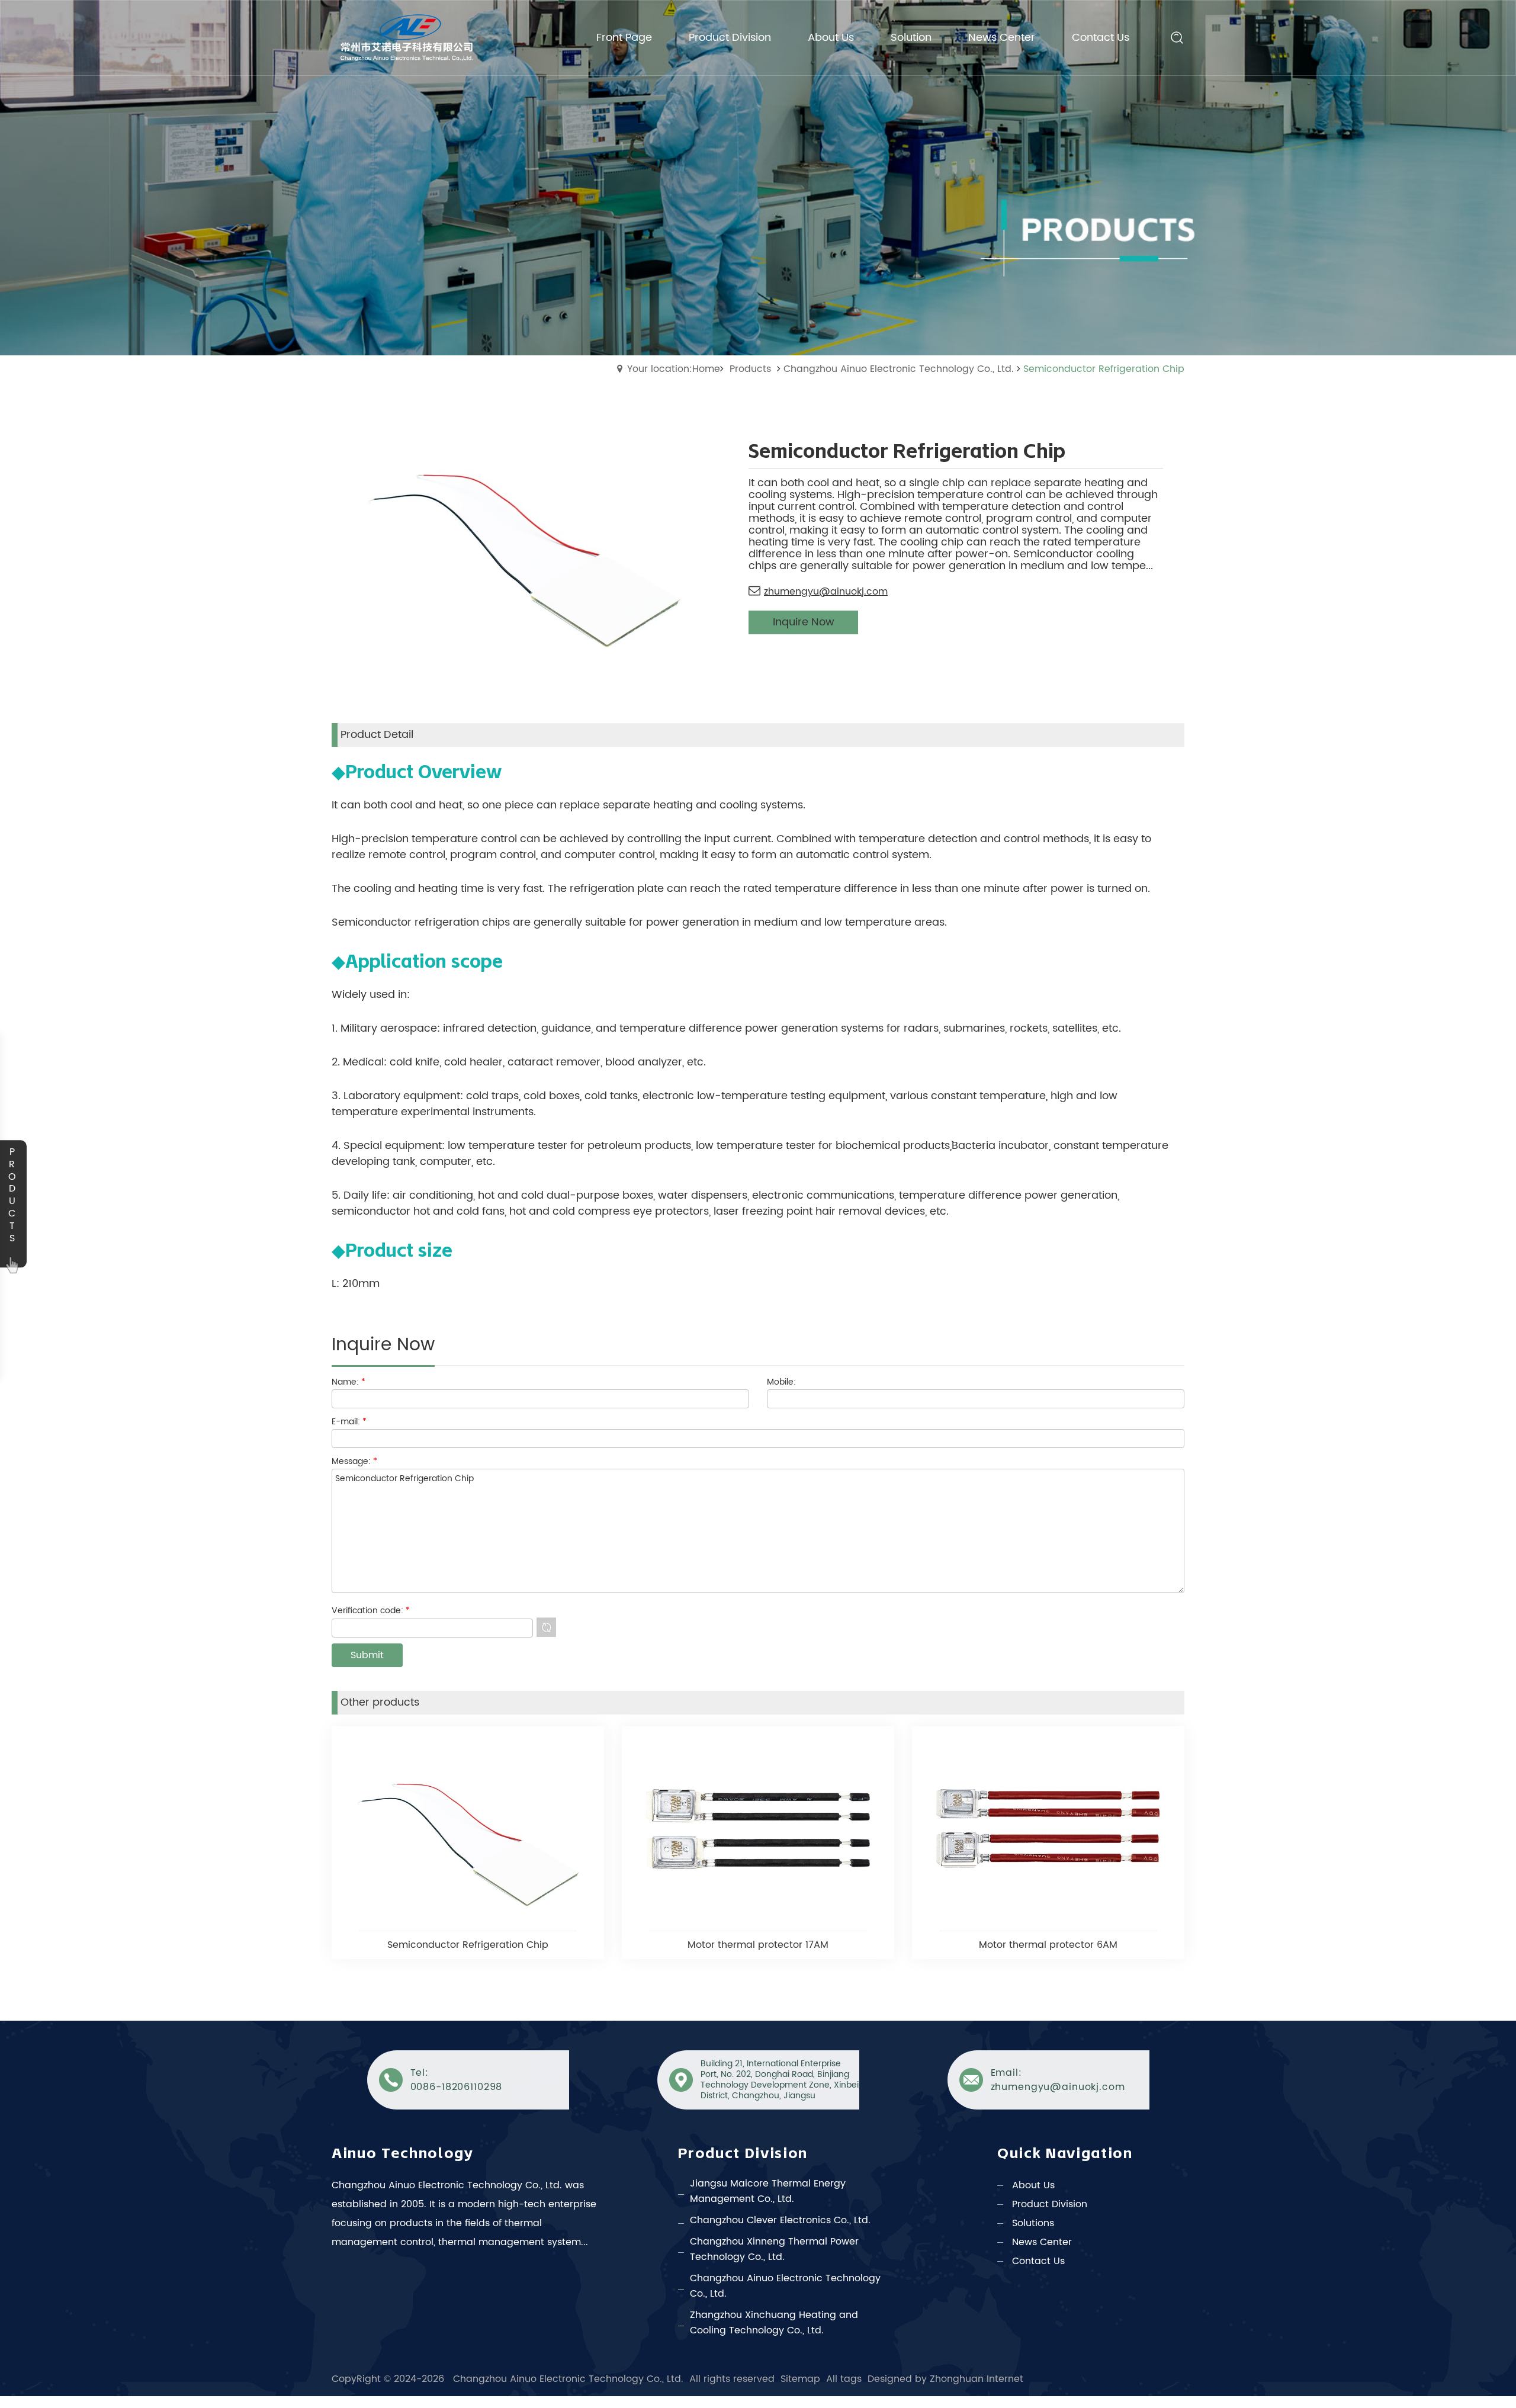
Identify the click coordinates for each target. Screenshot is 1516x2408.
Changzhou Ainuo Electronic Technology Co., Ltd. (899, 369)
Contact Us (1038, 2261)
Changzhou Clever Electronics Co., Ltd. (780, 2220)
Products (750, 369)
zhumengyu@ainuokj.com (826, 592)
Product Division (1050, 2204)
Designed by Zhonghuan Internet (945, 2379)
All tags (844, 2379)
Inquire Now (804, 622)
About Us (1033, 2185)
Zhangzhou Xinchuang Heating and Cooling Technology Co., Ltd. (774, 2323)
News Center (1042, 2242)
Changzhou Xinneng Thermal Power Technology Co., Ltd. (774, 2249)
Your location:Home (674, 369)
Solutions (1033, 2223)
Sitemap (800, 2379)
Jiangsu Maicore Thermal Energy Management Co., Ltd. (768, 2191)
